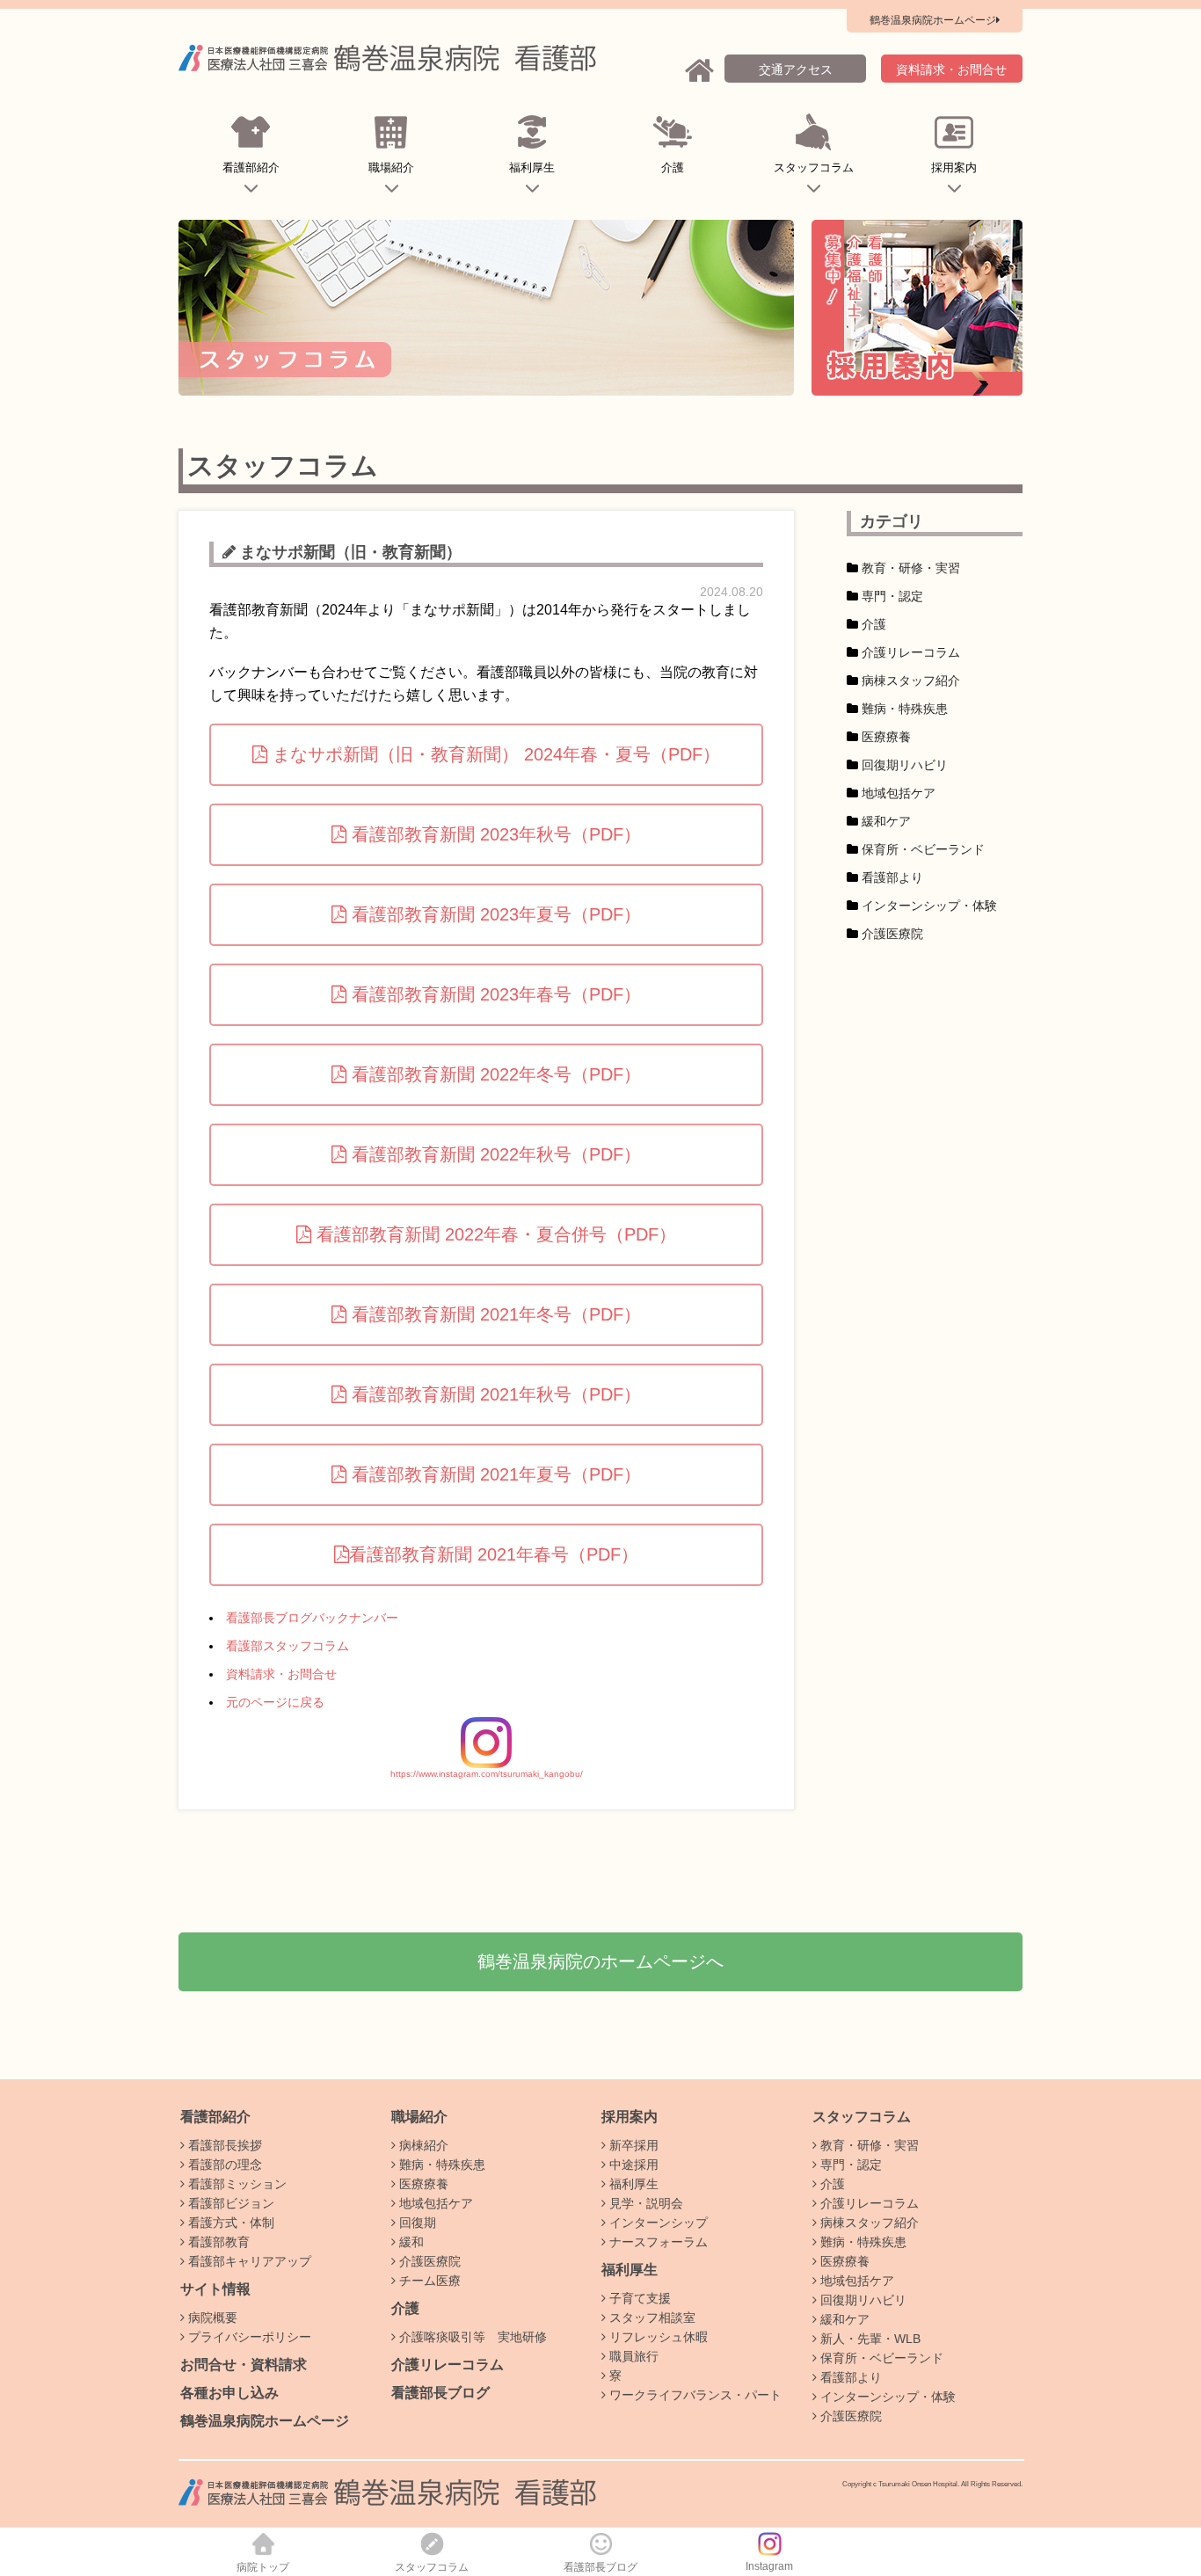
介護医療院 (892, 934)
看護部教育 (217, 2242)
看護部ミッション (236, 2184)
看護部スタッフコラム (288, 1646)
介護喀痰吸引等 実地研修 (471, 2337)
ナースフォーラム (657, 2242)
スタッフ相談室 (651, 2318)
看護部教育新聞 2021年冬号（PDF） (494, 1314)
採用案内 (954, 167)
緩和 (410, 2242)
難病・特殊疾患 (905, 709)
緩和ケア (886, 821)
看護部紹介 (251, 167)
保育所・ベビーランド (923, 849)
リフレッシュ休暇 (657, 2337)
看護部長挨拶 (223, 2145)
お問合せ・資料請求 (244, 2365)
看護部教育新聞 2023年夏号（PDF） (494, 914)
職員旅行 (632, 2356)
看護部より (892, 877)
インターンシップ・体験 (929, 906)
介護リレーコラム (911, 652)
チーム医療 (428, 2281)
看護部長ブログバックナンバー (312, 1618)
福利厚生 (532, 167)
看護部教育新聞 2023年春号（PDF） (494, 994)
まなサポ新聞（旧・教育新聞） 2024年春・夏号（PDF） (494, 754)
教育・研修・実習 (911, 568)
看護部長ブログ (440, 2393)
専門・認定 (892, 596)
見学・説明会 (644, 2203)
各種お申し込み (229, 2393)
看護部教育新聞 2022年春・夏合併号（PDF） (494, 1234)
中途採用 (632, 2165)
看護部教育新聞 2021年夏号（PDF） (494, 1474)
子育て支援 (638, 2298)
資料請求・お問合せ (281, 1674)
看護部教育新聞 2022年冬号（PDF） (494, 1074)
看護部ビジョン (229, 2203)
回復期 (416, 2223)
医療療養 (886, 737)
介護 (673, 167)
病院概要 (211, 2318)
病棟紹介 (422, 2145)
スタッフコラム (814, 167)
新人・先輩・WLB (869, 2339)
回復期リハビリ (905, 765)
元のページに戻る (275, 1702)
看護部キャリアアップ (248, 2261)
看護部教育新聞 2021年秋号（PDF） (494, 1394)
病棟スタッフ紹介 (911, 680)
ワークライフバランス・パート (694, 2395)
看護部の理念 (223, 2165)
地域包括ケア (899, 793)
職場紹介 (391, 167)
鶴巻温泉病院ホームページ (265, 2421)
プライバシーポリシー (248, 2337)
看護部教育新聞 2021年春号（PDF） (494, 1554)
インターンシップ (657, 2223)
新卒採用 (632, 2145)
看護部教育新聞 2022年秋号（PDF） (494, 1154)
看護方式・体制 (229, 2223)
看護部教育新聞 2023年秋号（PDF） (494, 834)
